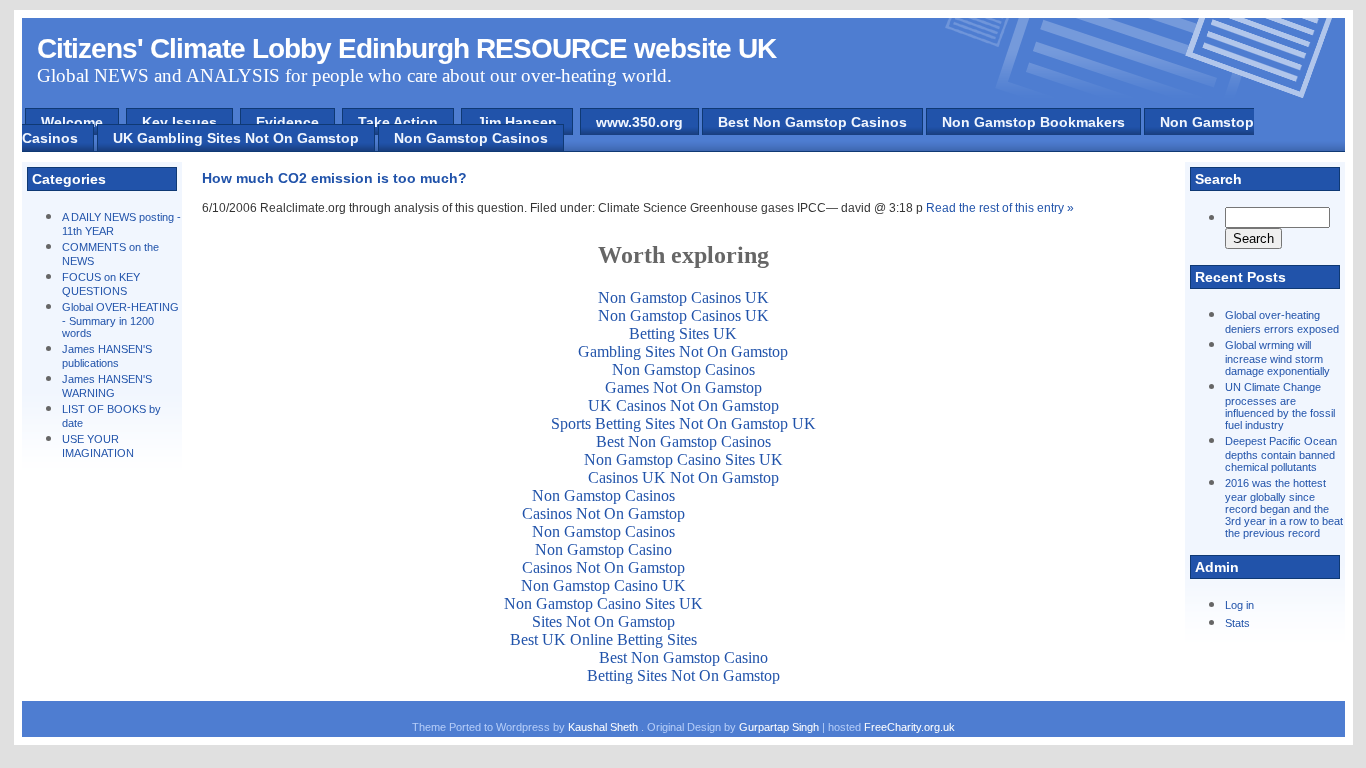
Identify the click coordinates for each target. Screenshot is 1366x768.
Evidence (287, 122)
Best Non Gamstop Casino (683, 657)
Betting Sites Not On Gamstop (683, 675)
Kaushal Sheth (604, 727)
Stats (1237, 623)
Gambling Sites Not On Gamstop (683, 351)
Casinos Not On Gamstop (603, 513)
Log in (1239, 605)
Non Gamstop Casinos (471, 138)
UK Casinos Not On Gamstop (683, 405)
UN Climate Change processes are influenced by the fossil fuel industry (1280, 406)
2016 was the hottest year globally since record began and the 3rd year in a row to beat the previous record (1284, 508)
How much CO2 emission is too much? (334, 178)
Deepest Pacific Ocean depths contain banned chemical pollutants (1281, 454)
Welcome (72, 122)
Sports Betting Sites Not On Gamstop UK (683, 423)
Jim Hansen (517, 122)
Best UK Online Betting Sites (603, 639)
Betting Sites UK (683, 333)
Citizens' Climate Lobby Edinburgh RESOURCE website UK (406, 48)
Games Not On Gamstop (683, 387)
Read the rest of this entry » (1000, 208)
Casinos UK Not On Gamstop (683, 477)
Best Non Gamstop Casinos (812, 122)
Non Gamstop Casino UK (603, 585)
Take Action (398, 122)
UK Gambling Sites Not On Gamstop (236, 138)
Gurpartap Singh (779, 727)
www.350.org (639, 122)
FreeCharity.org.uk (909, 727)
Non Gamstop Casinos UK (683, 297)
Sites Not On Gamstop (603, 621)
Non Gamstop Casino (603, 549)
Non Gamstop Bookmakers (1033, 122)
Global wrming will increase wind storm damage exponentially (1277, 358)
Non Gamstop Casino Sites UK (683, 459)
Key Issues (179, 122)
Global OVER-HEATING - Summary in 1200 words (120, 320)
